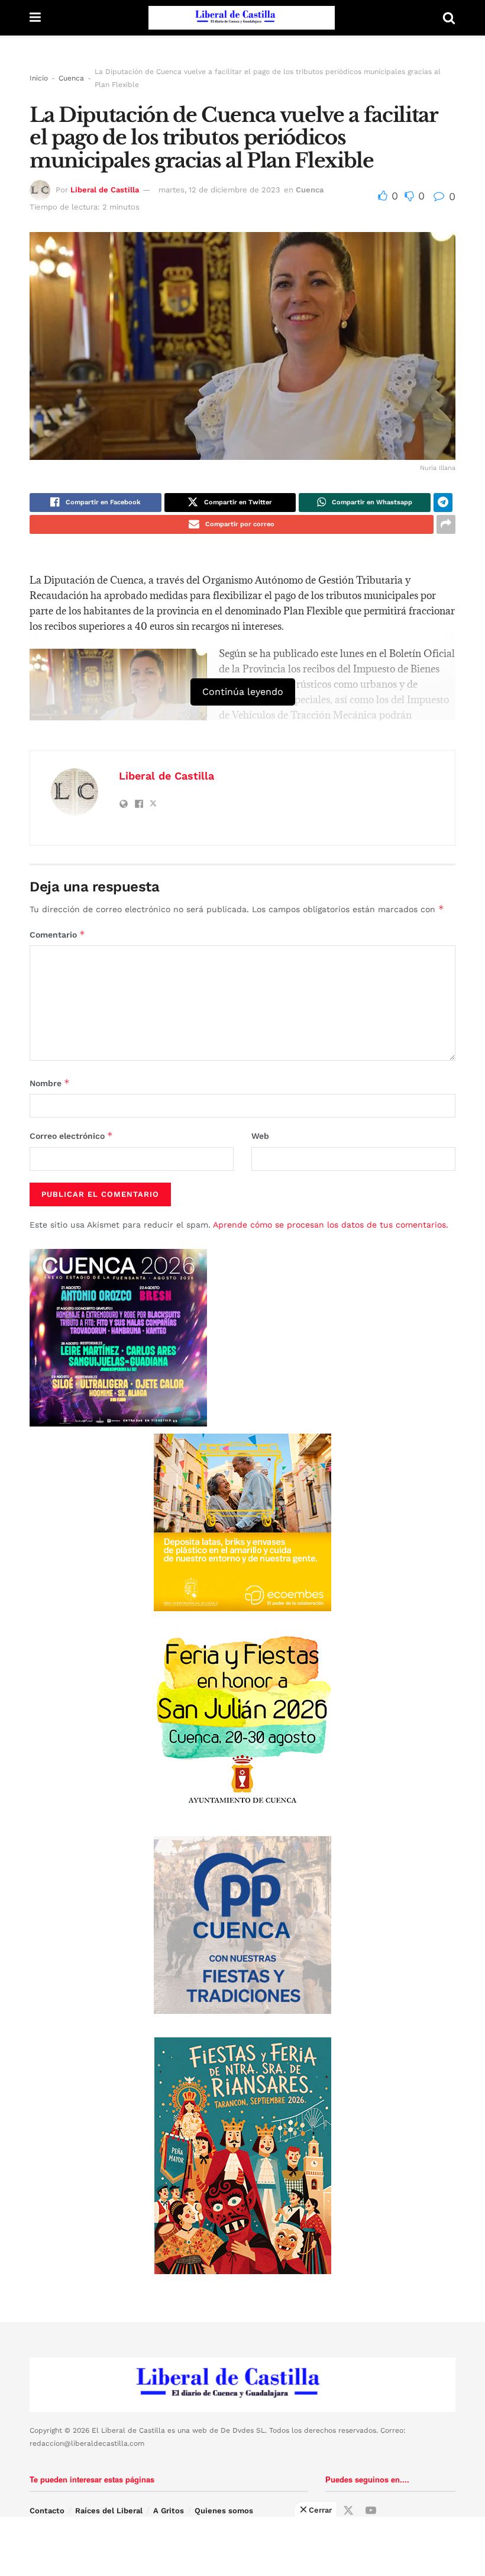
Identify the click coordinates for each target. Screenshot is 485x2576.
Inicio (39, 78)
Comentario (57, 934)
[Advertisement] (242, 2546)
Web (260, 1136)
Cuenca (71, 78)
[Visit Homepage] (242, 18)
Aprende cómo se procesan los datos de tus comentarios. (331, 1225)
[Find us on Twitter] (348, 2511)
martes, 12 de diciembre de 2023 (219, 190)
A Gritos (169, 2511)
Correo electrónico (71, 1136)
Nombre (50, 1083)
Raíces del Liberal (109, 2511)
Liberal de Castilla (105, 190)
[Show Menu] (35, 18)
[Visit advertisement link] (242, 1522)
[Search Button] (449, 18)
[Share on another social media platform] (446, 524)
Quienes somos (224, 2511)
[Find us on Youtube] (371, 2511)
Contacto (47, 2511)
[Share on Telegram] (443, 503)
